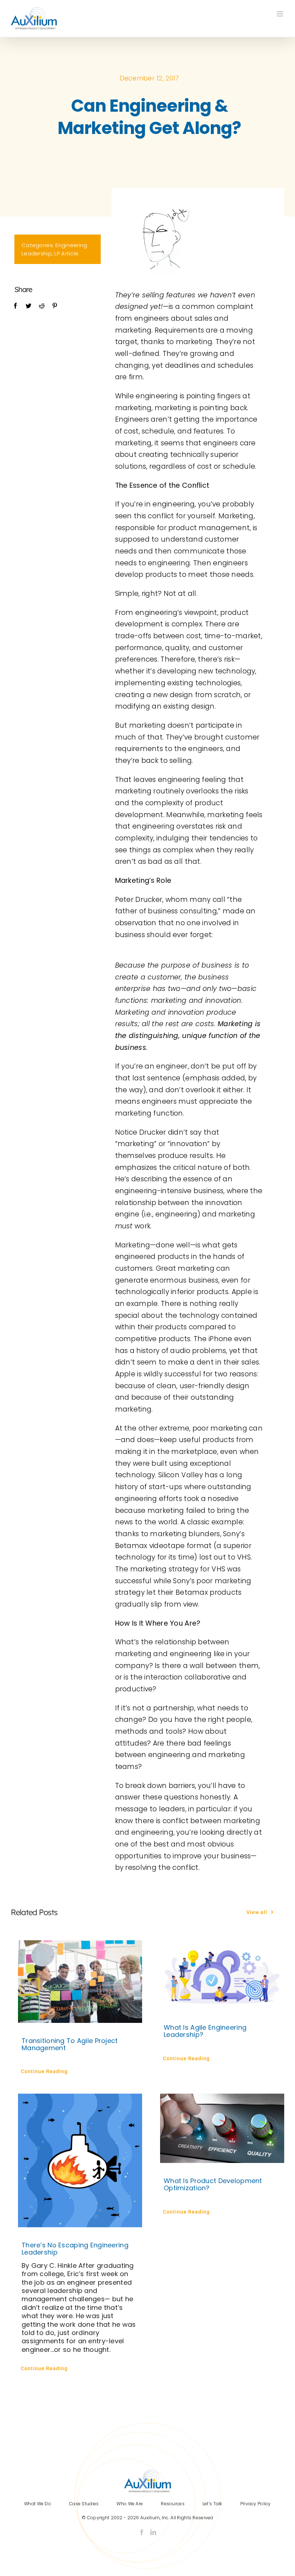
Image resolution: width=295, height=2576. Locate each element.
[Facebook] (15, 306)
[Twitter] (28, 306)
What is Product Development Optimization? (213, 2184)
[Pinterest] (55, 306)
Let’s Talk (212, 2504)
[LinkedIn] (153, 2532)
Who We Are (130, 2504)
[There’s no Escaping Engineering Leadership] (80, 2160)
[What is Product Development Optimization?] (222, 2128)
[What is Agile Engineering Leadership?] (222, 1975)
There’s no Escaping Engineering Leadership (75, 2249)
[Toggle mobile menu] (280, 14)
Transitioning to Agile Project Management (70, 2044)
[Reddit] (42, 306)
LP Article (66, 253)
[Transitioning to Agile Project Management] (80, 1982)
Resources (173, 2504)
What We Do (38, 2504)
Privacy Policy (256, 2504)
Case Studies (84, 2504)
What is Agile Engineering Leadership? (205, 2031)
